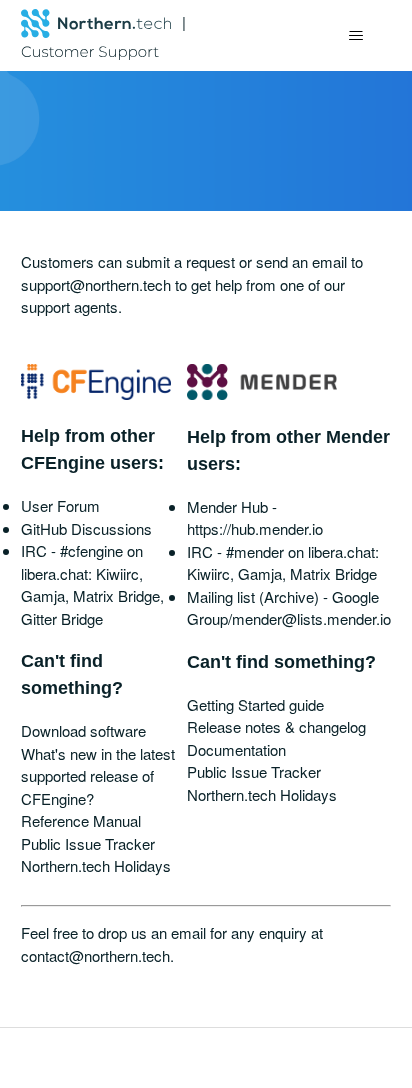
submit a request (180, 261)
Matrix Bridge (116, 595)
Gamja (43, 595)
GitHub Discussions (86, 528)
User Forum (60, 505)
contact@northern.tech (95, 955)
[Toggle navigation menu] (355, 36)
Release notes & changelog (276, 726)
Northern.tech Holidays (96, 865)
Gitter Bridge (62, 618)
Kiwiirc (117, 573)
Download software (83, 730)
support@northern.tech (96, 284)
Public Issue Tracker (88, 843)
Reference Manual (81, 820)
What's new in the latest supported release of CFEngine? (98, 776)
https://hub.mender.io (255, 528)
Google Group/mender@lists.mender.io (289, 608)
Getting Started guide (255, 704)
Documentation (236, 749)
